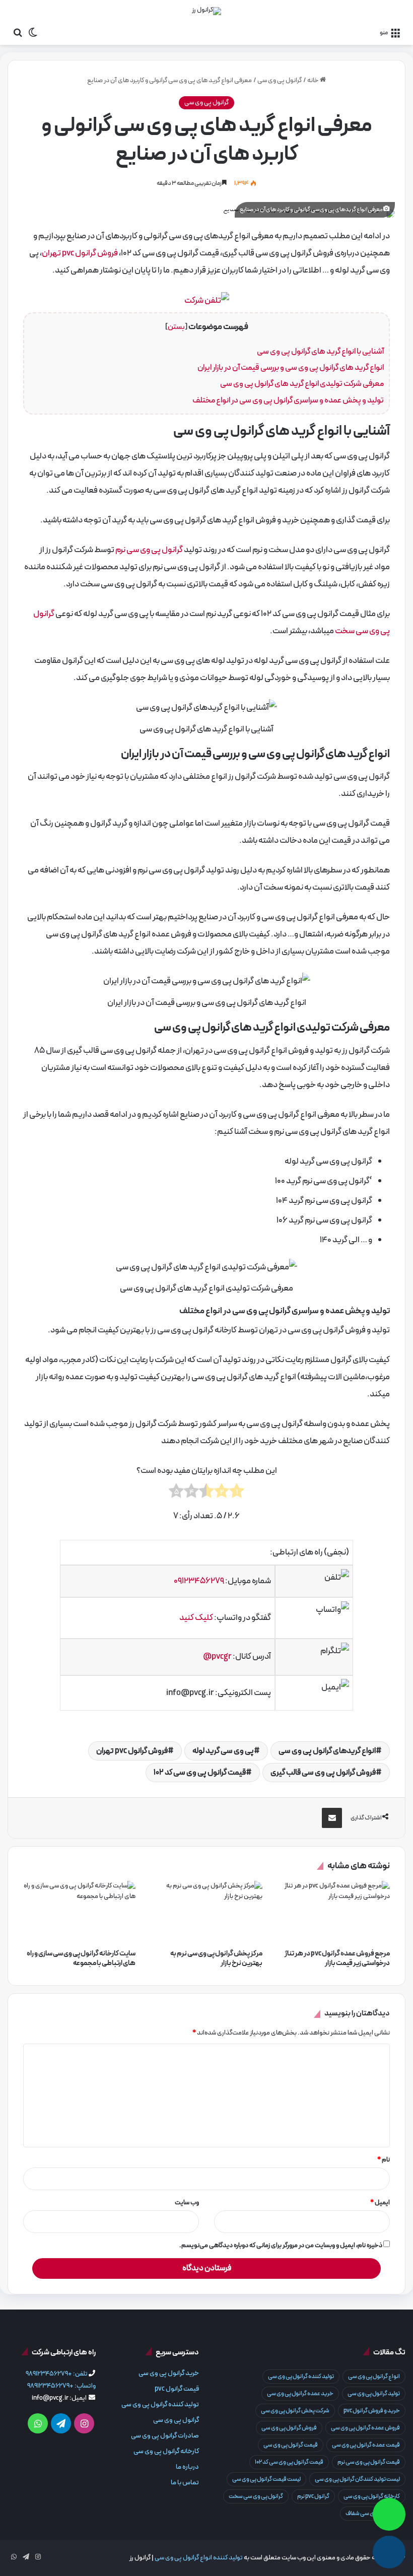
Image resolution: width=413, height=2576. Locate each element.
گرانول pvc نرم (313, 2496)
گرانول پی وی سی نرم (149, 550)
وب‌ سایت (187, 2203)
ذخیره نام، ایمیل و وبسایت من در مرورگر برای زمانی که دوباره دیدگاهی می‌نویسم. (281, 2246)
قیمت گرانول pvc (177, 2389)
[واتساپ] (389, 2514)
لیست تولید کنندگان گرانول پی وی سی (357, 2479)
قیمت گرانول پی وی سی (291, 2445)
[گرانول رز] (206, 11)
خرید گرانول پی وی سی (169, 2373)
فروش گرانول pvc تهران (80, 253)
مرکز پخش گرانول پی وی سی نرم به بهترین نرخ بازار (216, 1958)
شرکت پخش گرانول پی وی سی (295, 2411)
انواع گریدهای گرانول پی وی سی (327, 1751)
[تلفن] (389, 2552)
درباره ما (187, 2467)
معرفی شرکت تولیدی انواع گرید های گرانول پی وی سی (302, 384)
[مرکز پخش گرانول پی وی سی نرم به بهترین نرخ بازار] (207, 1913)
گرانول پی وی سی (280, 81)
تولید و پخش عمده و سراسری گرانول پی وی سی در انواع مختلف (288, 400)
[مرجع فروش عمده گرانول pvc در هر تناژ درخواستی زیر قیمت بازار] (334, 1913)
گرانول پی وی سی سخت (256, 2496)
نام (384, 2160)
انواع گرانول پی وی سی (374, 2377)
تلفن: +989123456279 (57, 2374)
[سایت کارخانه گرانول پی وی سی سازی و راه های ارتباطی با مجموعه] (79, 1913)
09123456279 (199, 1581)
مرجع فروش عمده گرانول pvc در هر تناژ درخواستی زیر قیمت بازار (337, 1958)
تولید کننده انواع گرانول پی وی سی (199, 2558)
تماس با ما (185, 2483)
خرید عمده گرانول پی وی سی (300, 2394)
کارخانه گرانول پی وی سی (372, 2496)
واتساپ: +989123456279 (61, 2386)
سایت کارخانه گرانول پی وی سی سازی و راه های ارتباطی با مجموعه (81, 1958)
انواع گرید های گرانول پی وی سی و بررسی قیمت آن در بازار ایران (291, 368)
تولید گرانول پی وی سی (374, 2394)
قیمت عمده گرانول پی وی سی (366, 2445)
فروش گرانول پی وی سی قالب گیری (323, 1773)
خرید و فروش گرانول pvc (372, 2411)
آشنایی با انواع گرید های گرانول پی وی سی (320, 352)
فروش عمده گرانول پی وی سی (365, 2428)
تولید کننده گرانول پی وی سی (301, 2377)
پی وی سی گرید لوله (223, 1751)
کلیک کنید (196, 1618)
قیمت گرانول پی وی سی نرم (369, 2462)
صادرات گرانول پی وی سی (165, 2436)
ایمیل (380, 2203)
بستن (176, 327)
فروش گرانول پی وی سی (289, 2428)
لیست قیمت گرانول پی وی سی (266, 2479)
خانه (314, 81)
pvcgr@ (217, 1657)
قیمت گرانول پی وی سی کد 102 (200, 1773)
